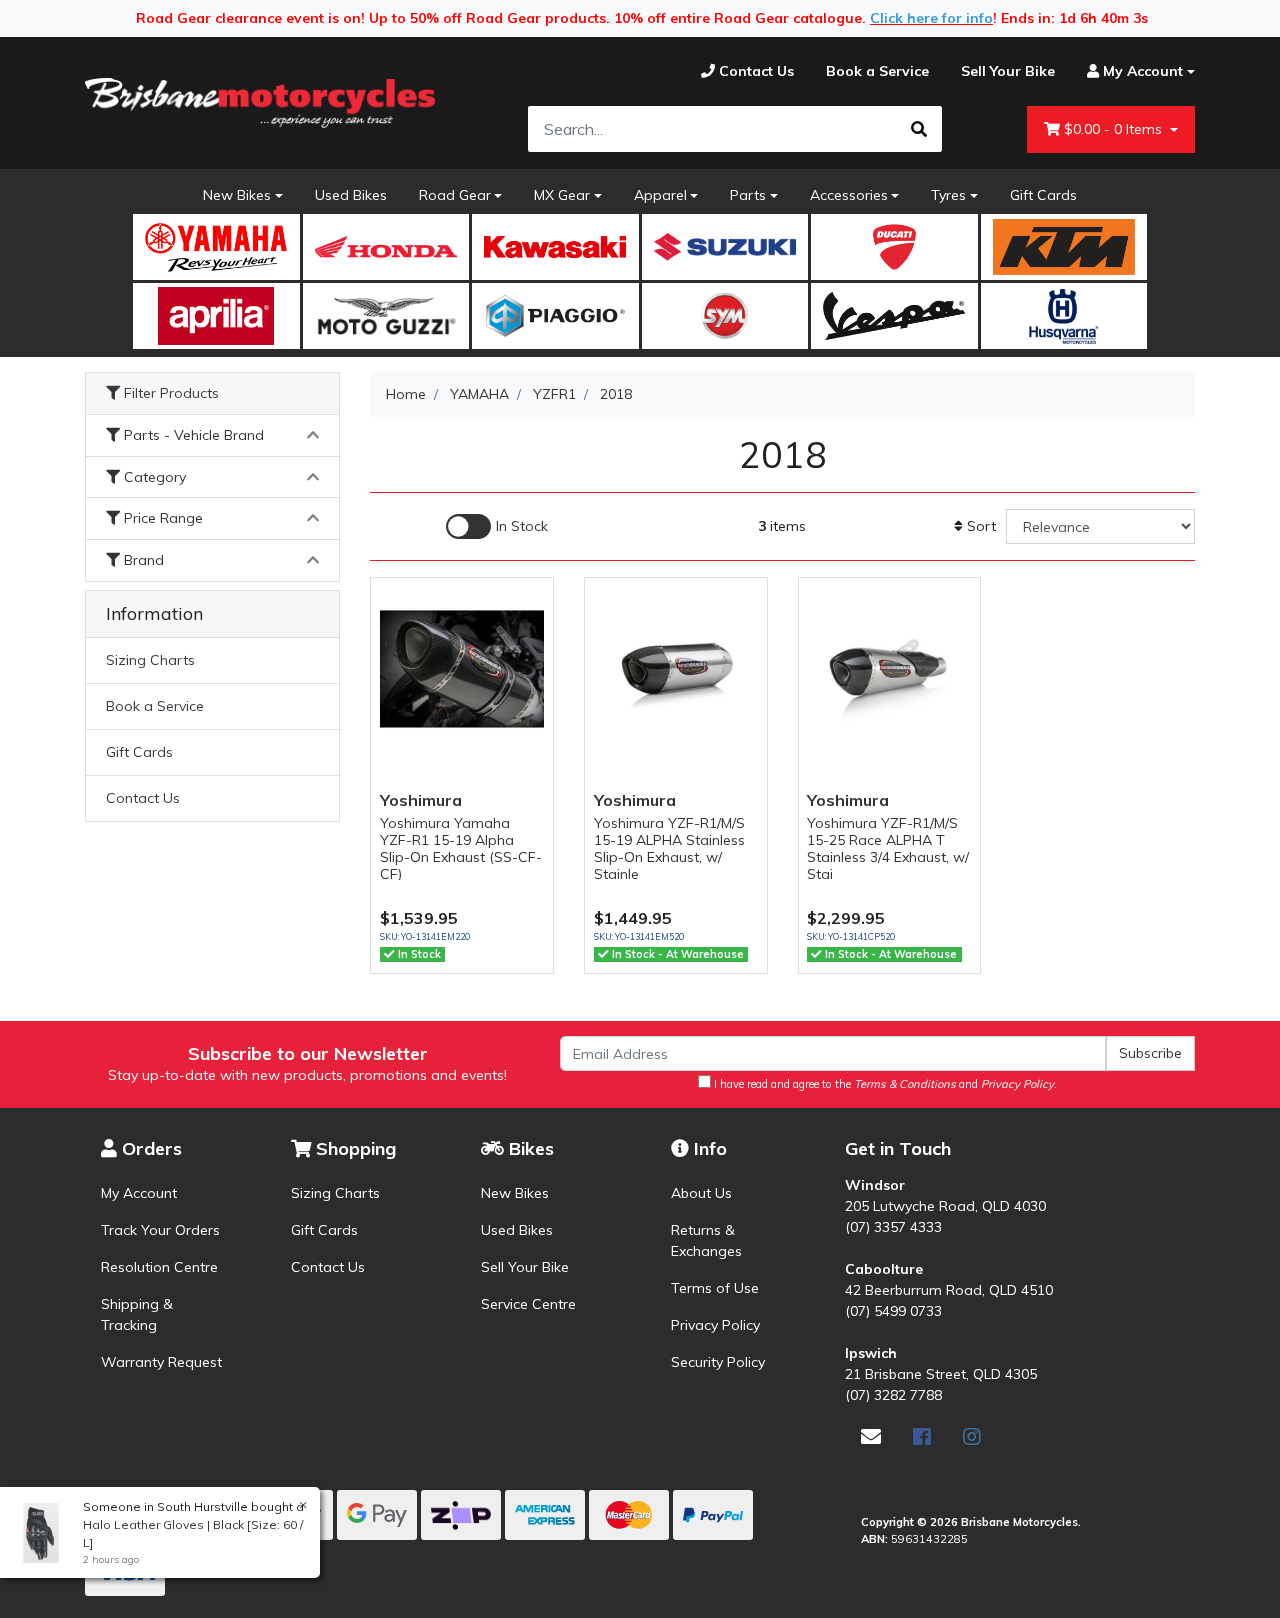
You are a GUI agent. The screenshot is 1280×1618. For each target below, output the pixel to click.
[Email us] (871, 1436)
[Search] (919, 129)
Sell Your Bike (525, 1267)
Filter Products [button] (169, 393)
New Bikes (237, 195)
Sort (979, 526)
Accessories (849, 195)
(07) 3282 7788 (893, 1395)
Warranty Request (161, 1362)
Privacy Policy (715, 1325)
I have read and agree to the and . (884, 1084)
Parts (748, 195)
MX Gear (562, 195)
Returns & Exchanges (706, 1240)
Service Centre (528, 1304)
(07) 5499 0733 (893, 1311)
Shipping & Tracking (137, 1314)
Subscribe (1150, 1053)
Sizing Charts (150, 660)
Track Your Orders (160, 1230)
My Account (139, 1193)
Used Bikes (351, 195)
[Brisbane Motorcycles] (260, 103)
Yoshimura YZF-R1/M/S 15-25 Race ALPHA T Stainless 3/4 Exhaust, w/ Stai (888, 848)
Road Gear (455, 195)
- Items (1115, 129)
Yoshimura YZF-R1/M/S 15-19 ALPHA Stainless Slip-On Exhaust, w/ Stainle (669, 848)
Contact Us (143, 798)
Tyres (948, 195)
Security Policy (718, 1362)
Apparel (660, 195)
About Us (701, 1193)
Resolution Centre (159, 1267)
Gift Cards (1043, 195)
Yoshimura (421, 800)
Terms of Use (715, 1288)
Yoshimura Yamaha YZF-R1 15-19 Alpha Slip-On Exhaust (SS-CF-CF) (461, 848)
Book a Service (155, 706)
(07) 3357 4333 (893, 1227)
